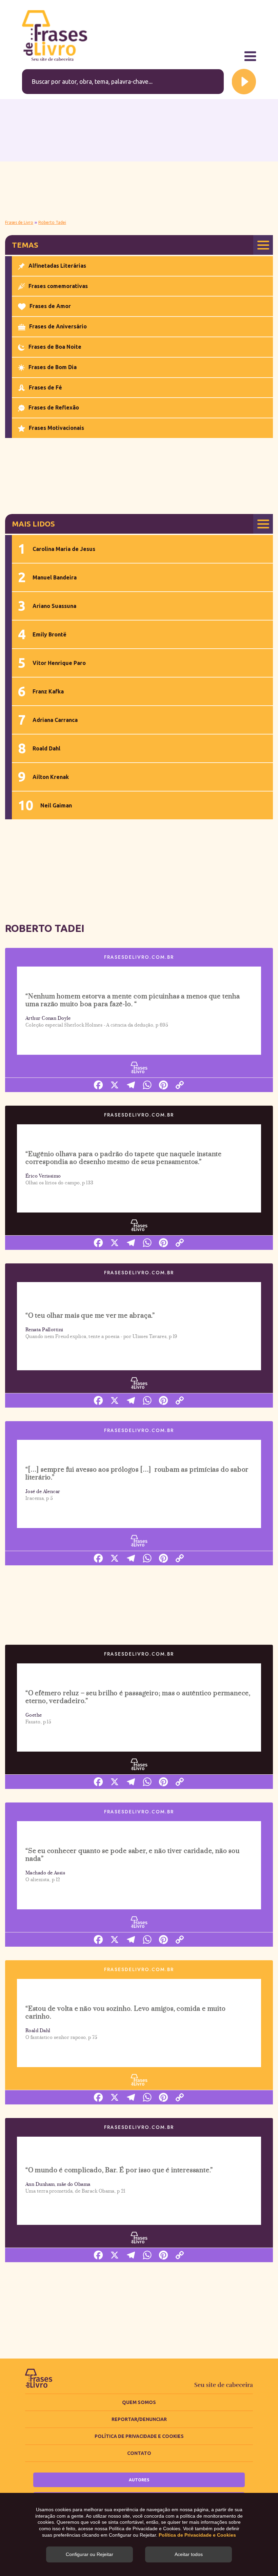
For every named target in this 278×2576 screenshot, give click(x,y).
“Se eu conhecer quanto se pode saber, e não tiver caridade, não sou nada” (133, 1855)
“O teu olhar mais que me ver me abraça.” (90, 1316)
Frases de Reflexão (54, 407)
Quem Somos (139, 2402)
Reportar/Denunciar (139, 2419)
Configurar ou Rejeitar (90, 2554)
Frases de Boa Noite (55, 347)
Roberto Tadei (52, 222)
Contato (139, 2453)
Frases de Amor (50, 306)
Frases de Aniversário (58, 326)
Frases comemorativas (58, 286)
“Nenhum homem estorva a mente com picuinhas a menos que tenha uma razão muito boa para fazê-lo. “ (133, 1000)
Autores (139, 2480)
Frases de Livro (19, 222)
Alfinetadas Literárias (57, 266)
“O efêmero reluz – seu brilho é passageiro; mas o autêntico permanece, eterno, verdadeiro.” (138, 1697)
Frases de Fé (45, 387)
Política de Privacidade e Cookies (139, 2436)
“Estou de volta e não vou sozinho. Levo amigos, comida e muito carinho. (126, 2013)
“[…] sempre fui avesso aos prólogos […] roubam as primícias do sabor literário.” (137, 1474)
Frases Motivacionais (56, 428)
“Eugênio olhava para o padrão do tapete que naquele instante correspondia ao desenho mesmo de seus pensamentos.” (124, 1158)
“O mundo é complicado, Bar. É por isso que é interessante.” (119, 2170)
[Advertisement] (139, 158)
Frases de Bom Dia (53, 367)
